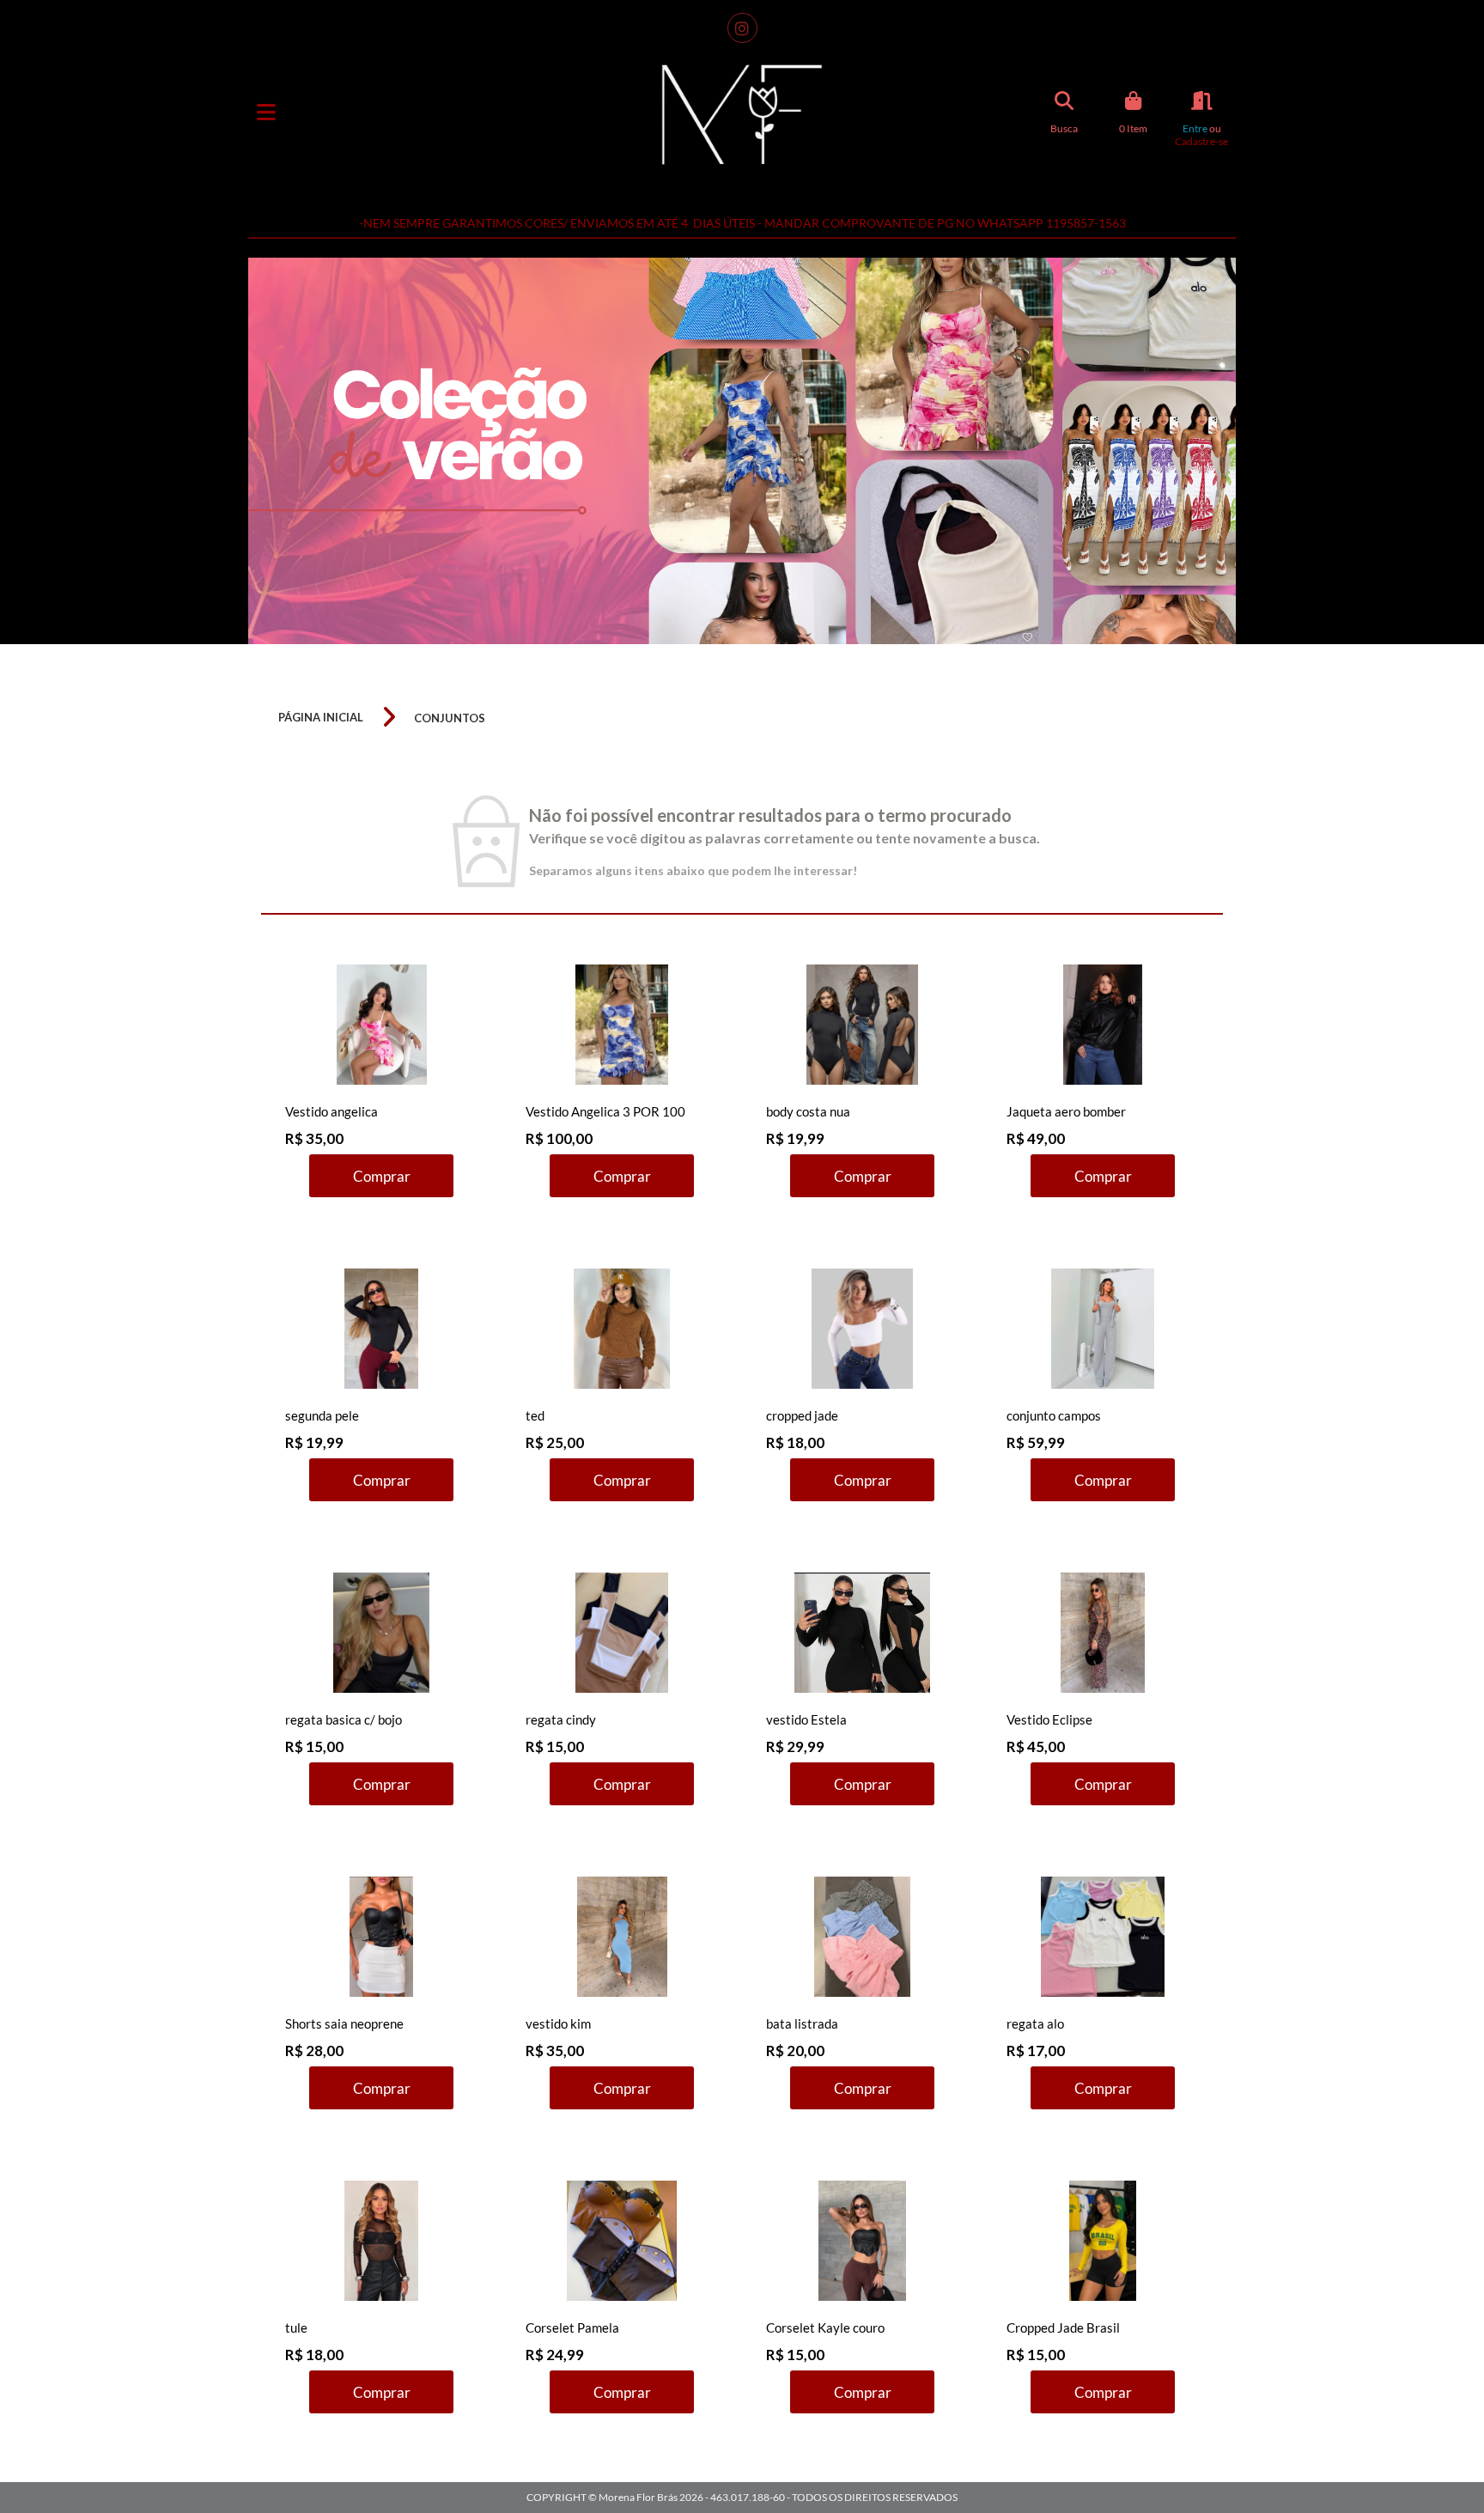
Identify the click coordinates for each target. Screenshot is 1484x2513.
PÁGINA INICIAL (321, 717)
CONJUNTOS (450, 718)
